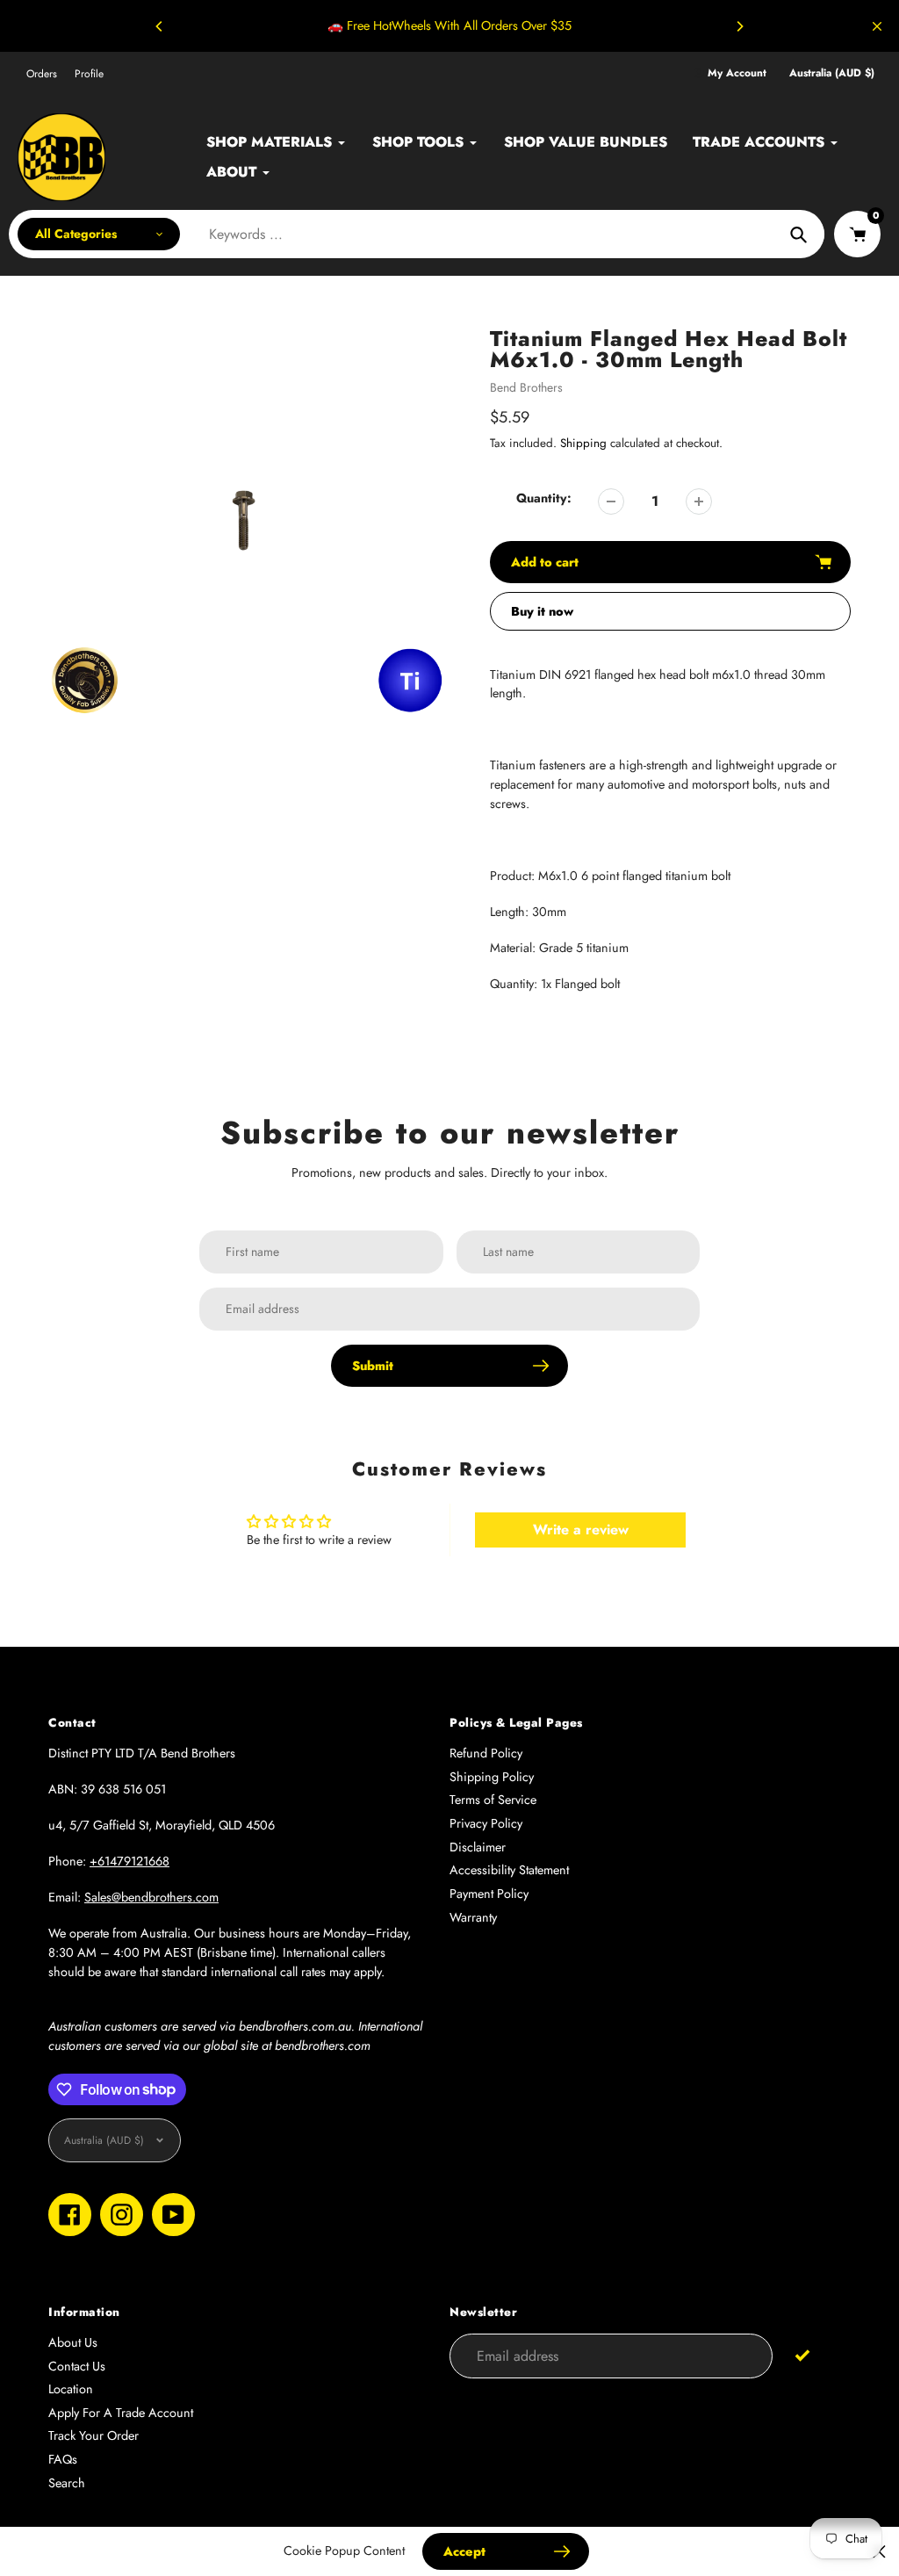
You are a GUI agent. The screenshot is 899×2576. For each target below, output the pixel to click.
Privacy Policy (486, 1823)
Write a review (581, 1530)
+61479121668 (129, 1861)
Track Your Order (93, 2435)
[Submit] (803, 2355)
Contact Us (77, 2366)
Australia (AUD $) (832, 73)
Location (71, 2389)
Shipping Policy (492, 1777)
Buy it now (542, 611)
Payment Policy (489, 1894)
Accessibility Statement (509, 1870)
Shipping (583, 443)
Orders (42, 74)
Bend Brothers (526, 387)
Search (67, 2483)
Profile (89, 74)
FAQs (63, 2459)
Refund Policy (486, 1753)
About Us (73, 2342)
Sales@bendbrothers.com (151, 1897)
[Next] (739, 26)
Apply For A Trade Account (121, 2413)
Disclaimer (478, 1847)
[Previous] (160, 26)
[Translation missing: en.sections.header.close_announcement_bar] (877, 26)
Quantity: (544, 498)
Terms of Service (493, 1800)
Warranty (473, 1917)
